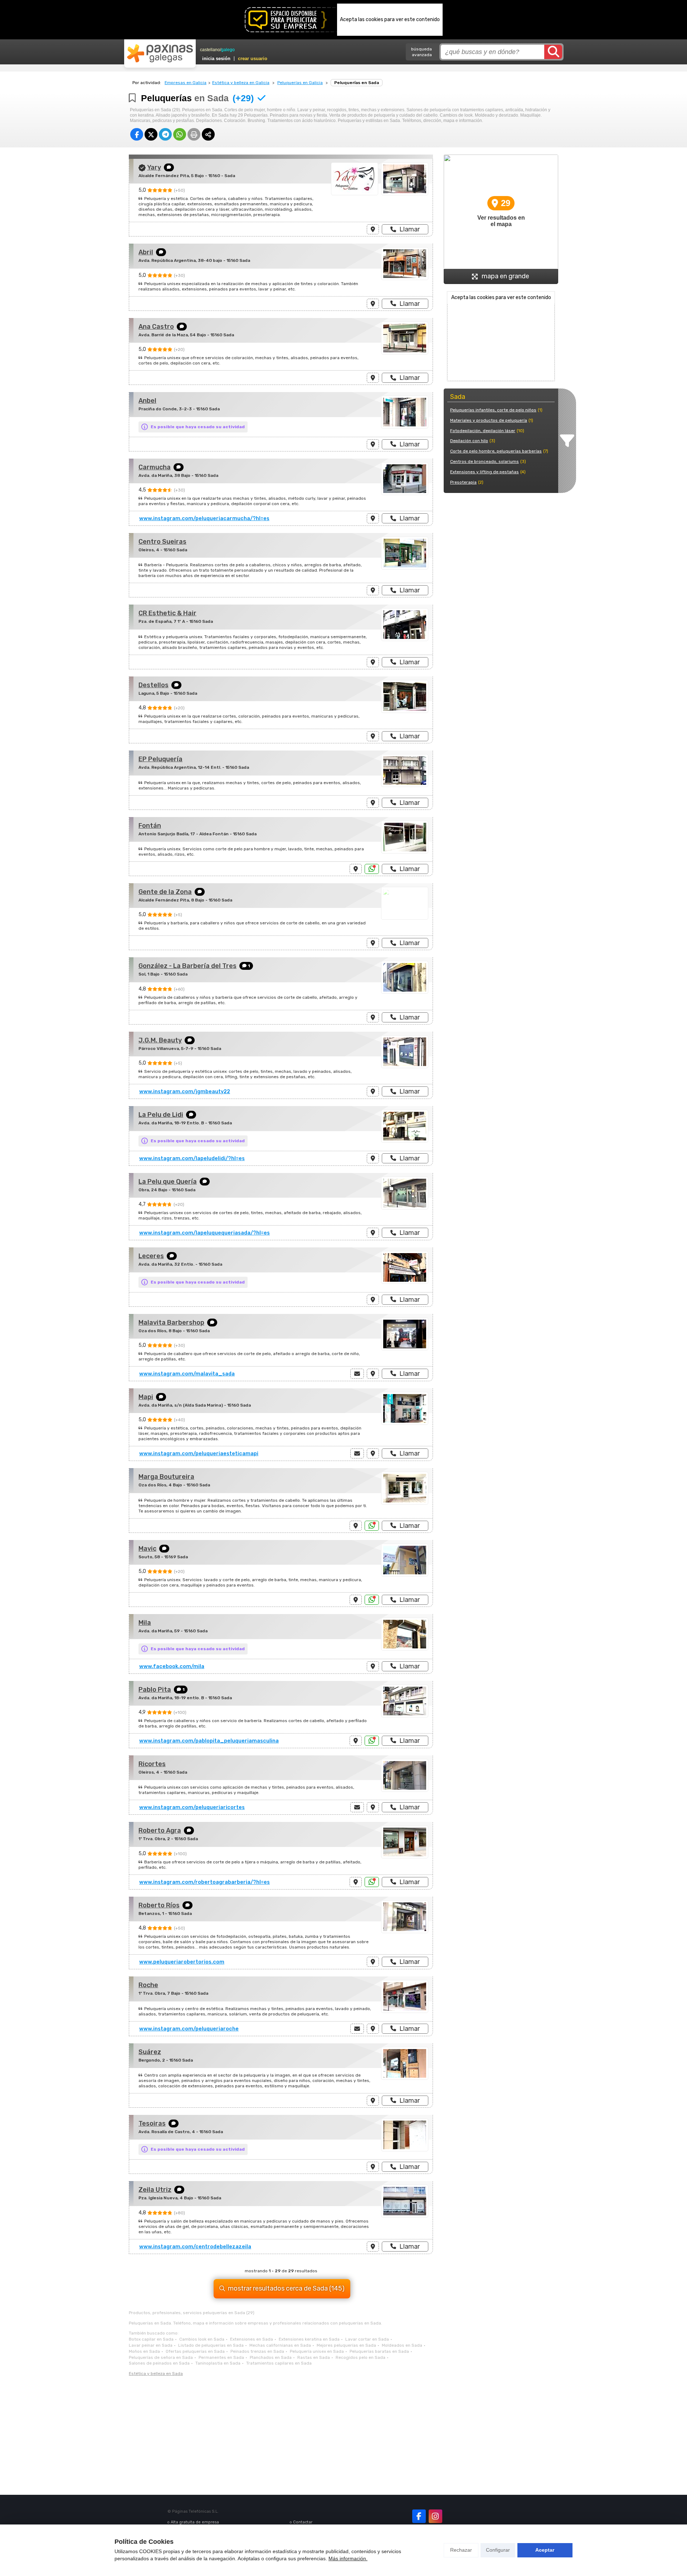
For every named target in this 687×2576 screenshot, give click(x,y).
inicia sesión (216, 58)
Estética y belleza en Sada (156, 2374)
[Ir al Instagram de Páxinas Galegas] (435, 2516)
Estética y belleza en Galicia (241, 83)
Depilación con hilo (469, 441)
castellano (210, 50)
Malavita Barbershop (171, 1323)
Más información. (348, 2558)
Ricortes (152, 1764)
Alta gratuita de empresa (195, 2522)
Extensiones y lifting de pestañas (484, 472)
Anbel (147, 401)
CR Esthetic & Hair (167, 613)
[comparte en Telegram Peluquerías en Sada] (165, 134)
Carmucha (155, 467)
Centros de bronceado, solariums (484, 461)
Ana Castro (156, 327)
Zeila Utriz (155, 2190)
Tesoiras (152, 2123)
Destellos (154, 685)
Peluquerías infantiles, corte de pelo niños (493, 410)
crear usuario (253, 58)
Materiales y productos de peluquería (489, 420)
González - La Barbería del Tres (187, 966)
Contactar (303, 2522)
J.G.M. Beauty (160, 1040)
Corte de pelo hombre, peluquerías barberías (496, 451)
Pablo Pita (155, 1690)
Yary (154, 167)
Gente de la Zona (165, 892)
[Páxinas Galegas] (160, 53)
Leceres (151, 1256)
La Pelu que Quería (168, 1182)
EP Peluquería (160, 759)
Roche (148, 1985)
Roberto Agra (160, 1830)
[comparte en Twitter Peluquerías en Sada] (151, 134)
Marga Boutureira (166, 1477)
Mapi (146, 1397)
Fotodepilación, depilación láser (483, 431)
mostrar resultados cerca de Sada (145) (286, 2288)
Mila (145, 1623)
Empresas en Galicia (186, 83)
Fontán (150, 826)
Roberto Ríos (159, 1905)
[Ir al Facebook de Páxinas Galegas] (419, 2516)
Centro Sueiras (162, 542)
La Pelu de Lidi (161, 1115)
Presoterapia (463, 482)
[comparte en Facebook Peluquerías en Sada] (137, 134)
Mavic (147, 1549)
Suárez (150, 2052)
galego (228, 50)
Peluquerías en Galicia (300, 83)
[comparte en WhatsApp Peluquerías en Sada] (180, 134)
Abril (146, 252)
